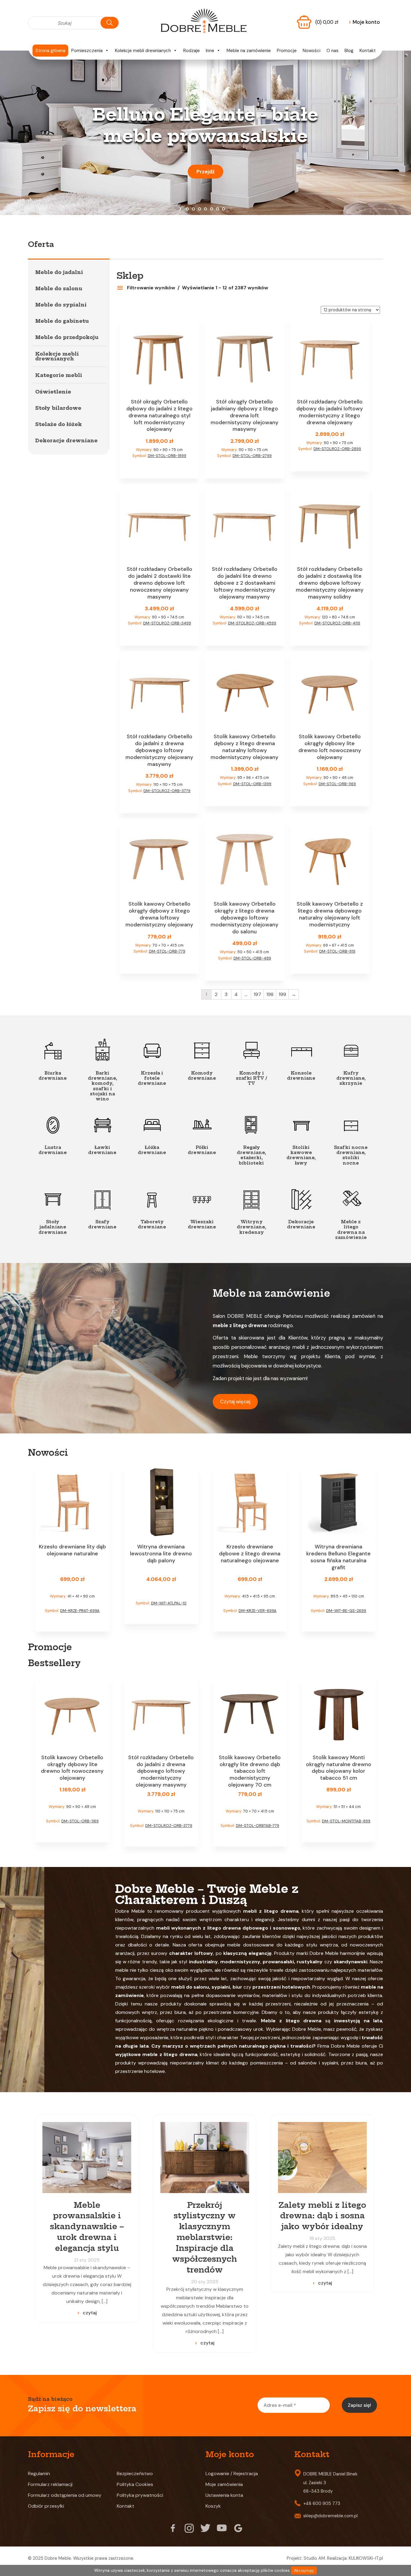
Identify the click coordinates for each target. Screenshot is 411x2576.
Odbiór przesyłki (46, 2506)
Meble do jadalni (59, 272)
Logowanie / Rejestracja (232, 2473)
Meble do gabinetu (62, 321)
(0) (327, 22)
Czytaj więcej (235, 1402)
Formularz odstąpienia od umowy (65, 2495)
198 (270, 994)
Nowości (312, 51)
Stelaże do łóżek (59, 424)
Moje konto (364, 22)
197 (257, 994)
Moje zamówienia (224, 2484)
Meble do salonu (59, 288)
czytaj (90, 2313)
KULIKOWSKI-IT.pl (366, 2558)
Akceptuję (304, 2570)
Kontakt (368, 51)
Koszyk (213, 2506)
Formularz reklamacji (50, 2484)
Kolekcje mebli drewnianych (143, 51)
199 (282, 994)
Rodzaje (192, 51)
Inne (210, 51)
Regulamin (39, 2473)
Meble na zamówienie (249, 51)
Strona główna (50, 51)
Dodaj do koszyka (159, 467)
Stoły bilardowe (58, 408)
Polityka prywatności (140, 2495)
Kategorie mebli (59, 375)
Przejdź (205, 172)
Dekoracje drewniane (66, 440)
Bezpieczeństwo (135, 2473)
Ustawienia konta (224, 2495)
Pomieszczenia (87, 51)
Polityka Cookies (135, 2484)
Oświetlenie (53, 392)
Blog (349, 51)
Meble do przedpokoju (67, 337)
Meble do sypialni (61, 305)
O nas (332, 51)
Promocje (287, 51)
